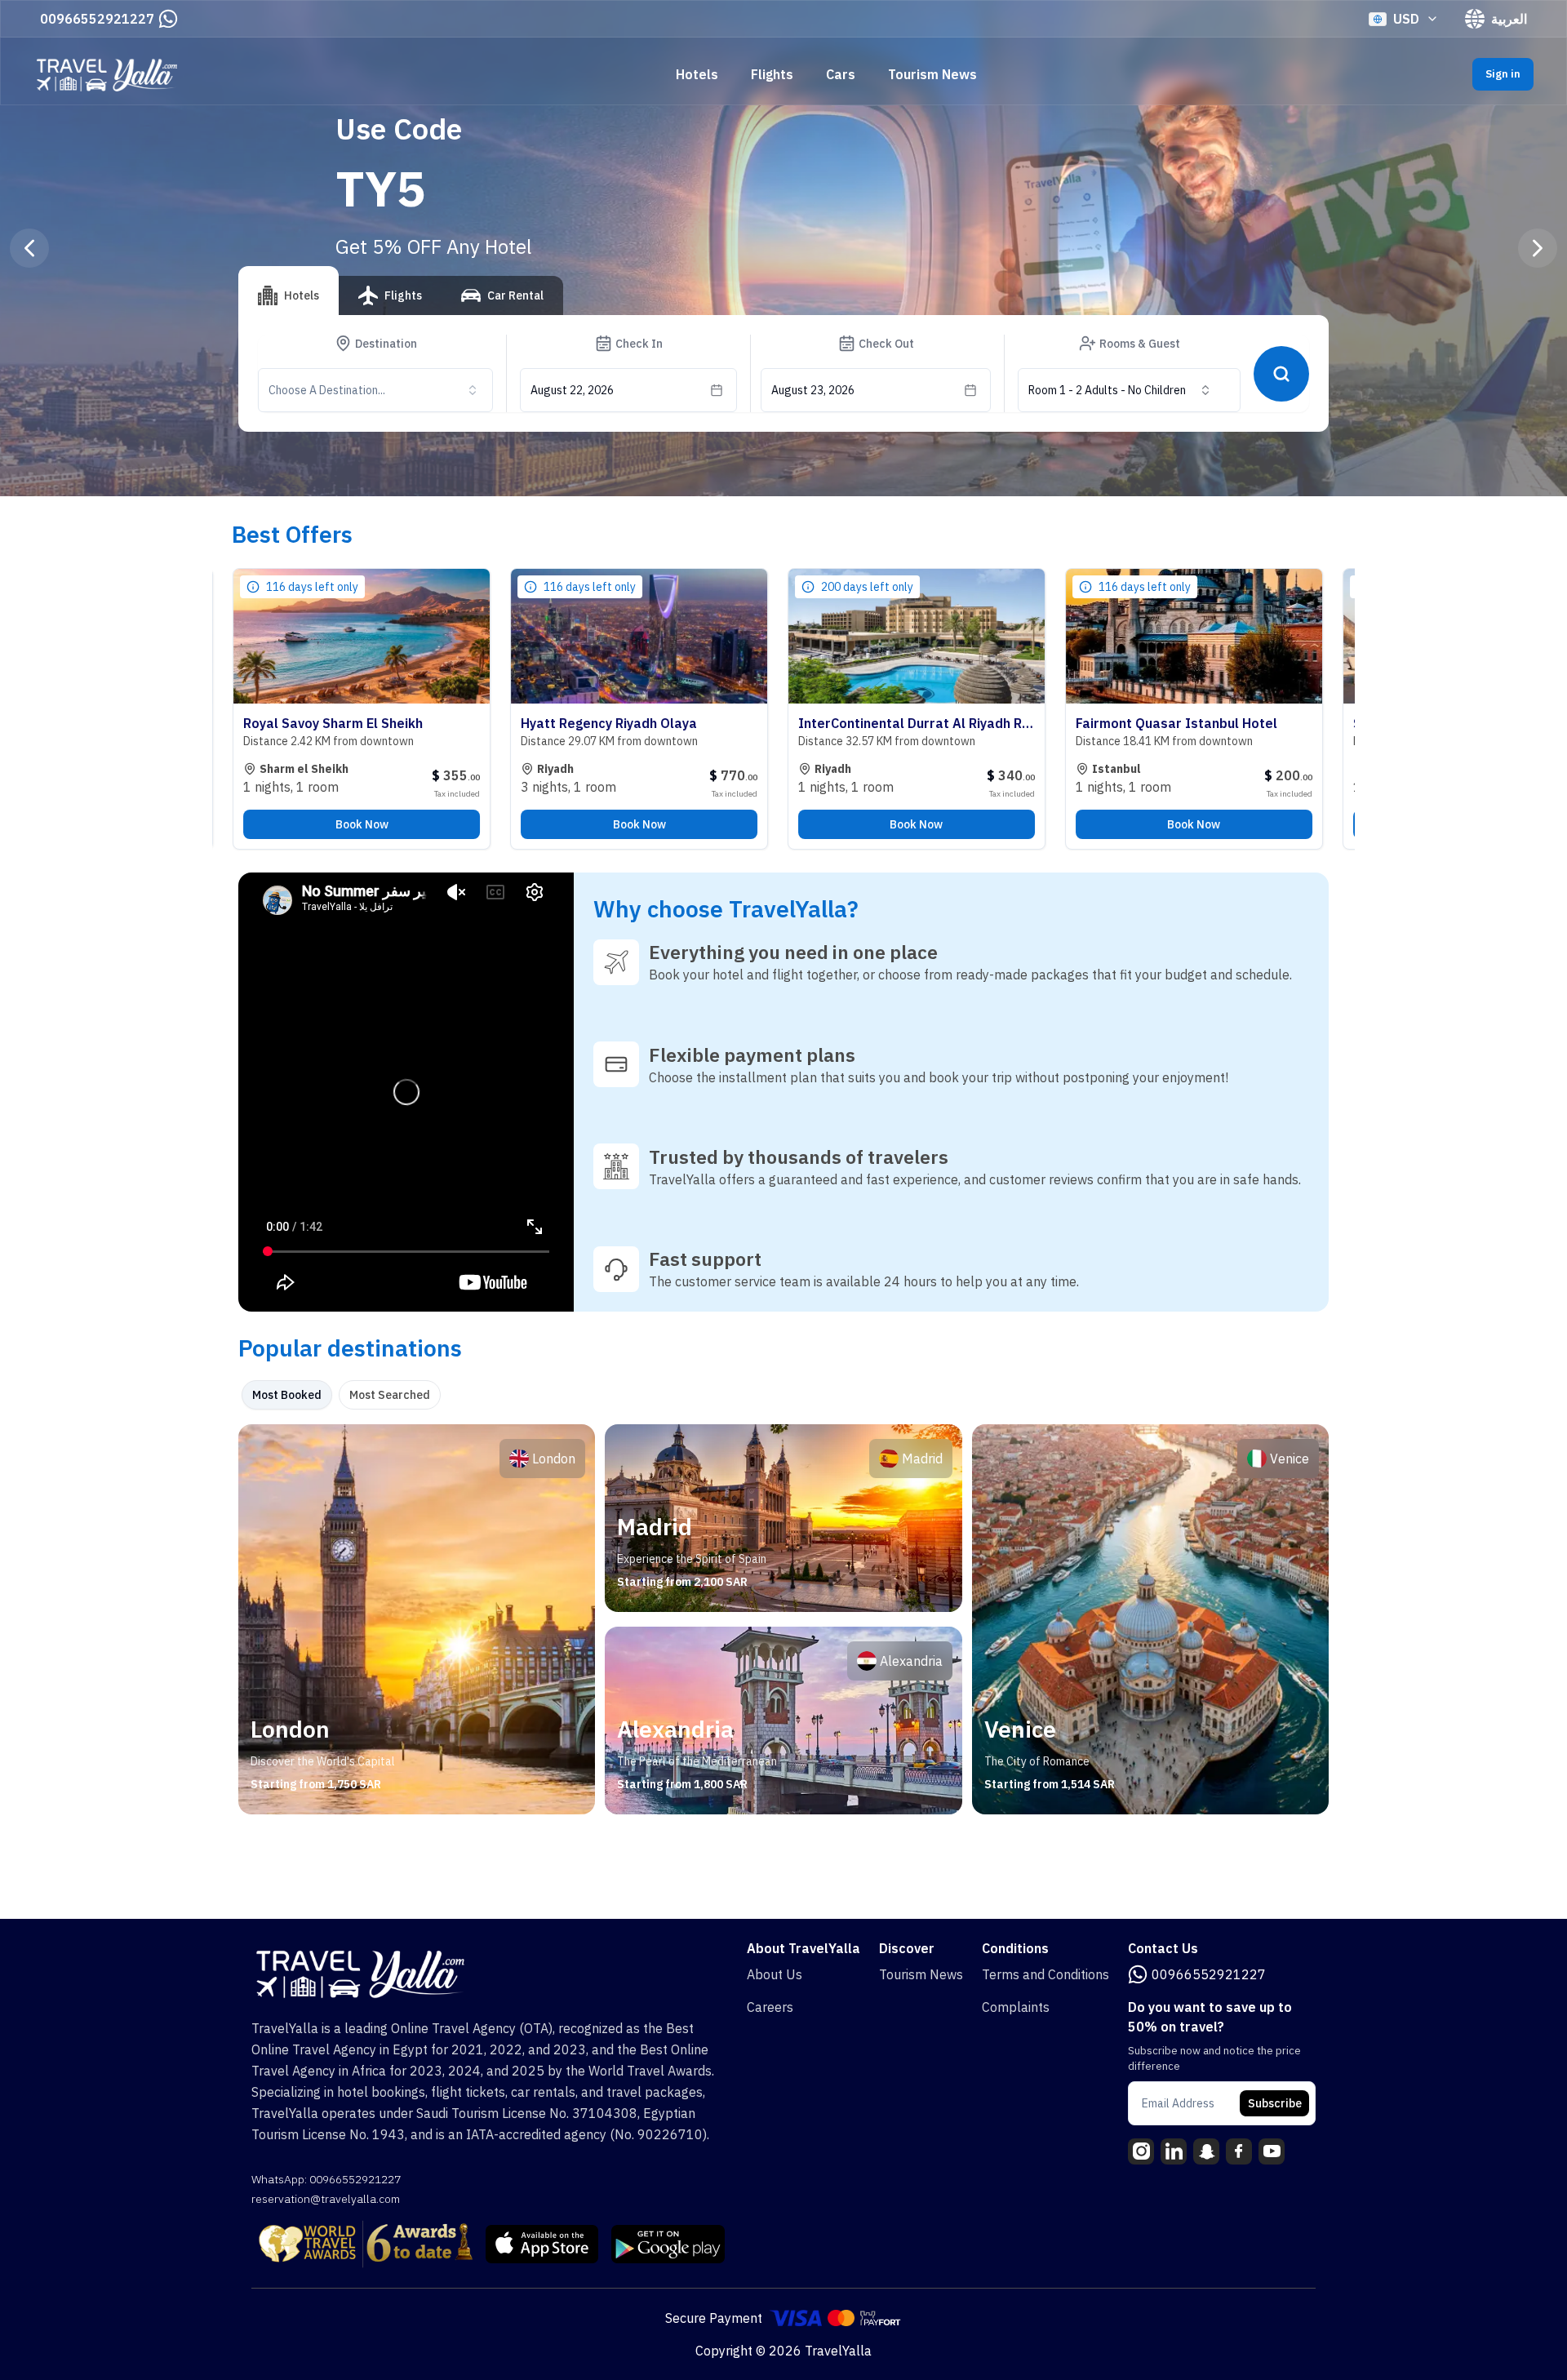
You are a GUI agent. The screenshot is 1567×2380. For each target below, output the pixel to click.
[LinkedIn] (1174, 2151)
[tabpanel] (783, 1619)
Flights (772, 74)
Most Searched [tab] (390, 1395)
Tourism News (932, 74)
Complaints (1016, 2007)
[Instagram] (1141, 2151)
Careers (770, 2007)
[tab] (289, 291)
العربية (1509, 19)
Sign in (1503, 74)
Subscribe (1275, 2103)
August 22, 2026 (572, 390)
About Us (775, 1974)
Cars (841, 74)
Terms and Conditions (1045, 1974)
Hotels (697, 74)
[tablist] (401, 302)
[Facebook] (1239, 2151)
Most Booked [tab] (287, 1395)
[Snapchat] (1206, 2151)
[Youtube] (1272, 2151)
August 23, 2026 (813, 390)
